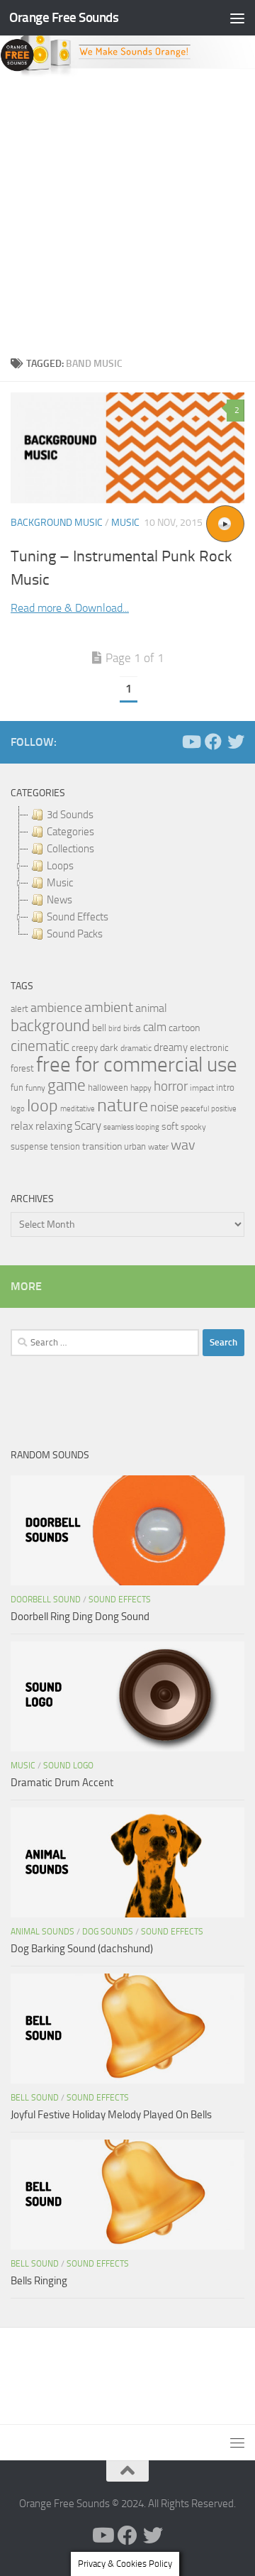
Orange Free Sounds (64, 17)
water (158, 1147)
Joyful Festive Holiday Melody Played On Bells (111, 2115)
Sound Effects (120, 1600)
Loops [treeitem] (60, 866)
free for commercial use (137, 1065)
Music (125, 523)
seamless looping (131, 1127)
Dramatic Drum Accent (62, 1783)
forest (22, 1068)
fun (17, 1088)
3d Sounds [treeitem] (70, 815)
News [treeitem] (59, 900)
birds (132, 1028)
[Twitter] (236, 742)
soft (170, 1127)
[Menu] (237, 18)
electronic (209, 1048)
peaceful (195, 1108)
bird (115, 1029)
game (67, 1085)
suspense (29, 1146)
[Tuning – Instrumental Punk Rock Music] (127, 448)
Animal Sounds (42, 1932)
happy (141, 1088)
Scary (88, 1126)
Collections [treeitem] (70, 849)
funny (35, 1088)
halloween (108, 1088)
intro (225, 1088)
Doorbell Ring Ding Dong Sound (80, 1617)
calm (155, 1027)
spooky (193, 1127)
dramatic (136, 1048)
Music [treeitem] (60, 883)
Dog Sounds (108, 1932)
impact (202, 1088)
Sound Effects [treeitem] (78, 917)
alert (19, 1009)
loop (42, 1105)
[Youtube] (191, 742)
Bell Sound (35, 2098)
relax (22, 1126)
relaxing (54, 1126)
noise (164, 1107)
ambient (109, 1007)
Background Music (57, 523)
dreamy (171, 1047)
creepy (85, 1048)
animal (151, 1008)
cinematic (40, 1046)
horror (171, 1086)
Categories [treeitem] (70, 832)
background (50, 1026)
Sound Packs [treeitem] (75, 934)
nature (123, 1105)
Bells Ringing (39, 2281)
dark (109, 1047)
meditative (78, 1109)
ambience (56, 1008)
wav (183, 1145)
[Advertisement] (127, 212)
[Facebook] (213, 742)
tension (65, 1146)
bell (99, 1028)
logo (18, 1109)
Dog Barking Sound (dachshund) (82, 1949)
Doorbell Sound (46, 1600)
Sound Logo (68, 1766)
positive (224, 1109)
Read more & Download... (70, 608)
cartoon (184, 1028)
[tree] (127, 874)
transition (102, 1146)
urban (135, 1146)
